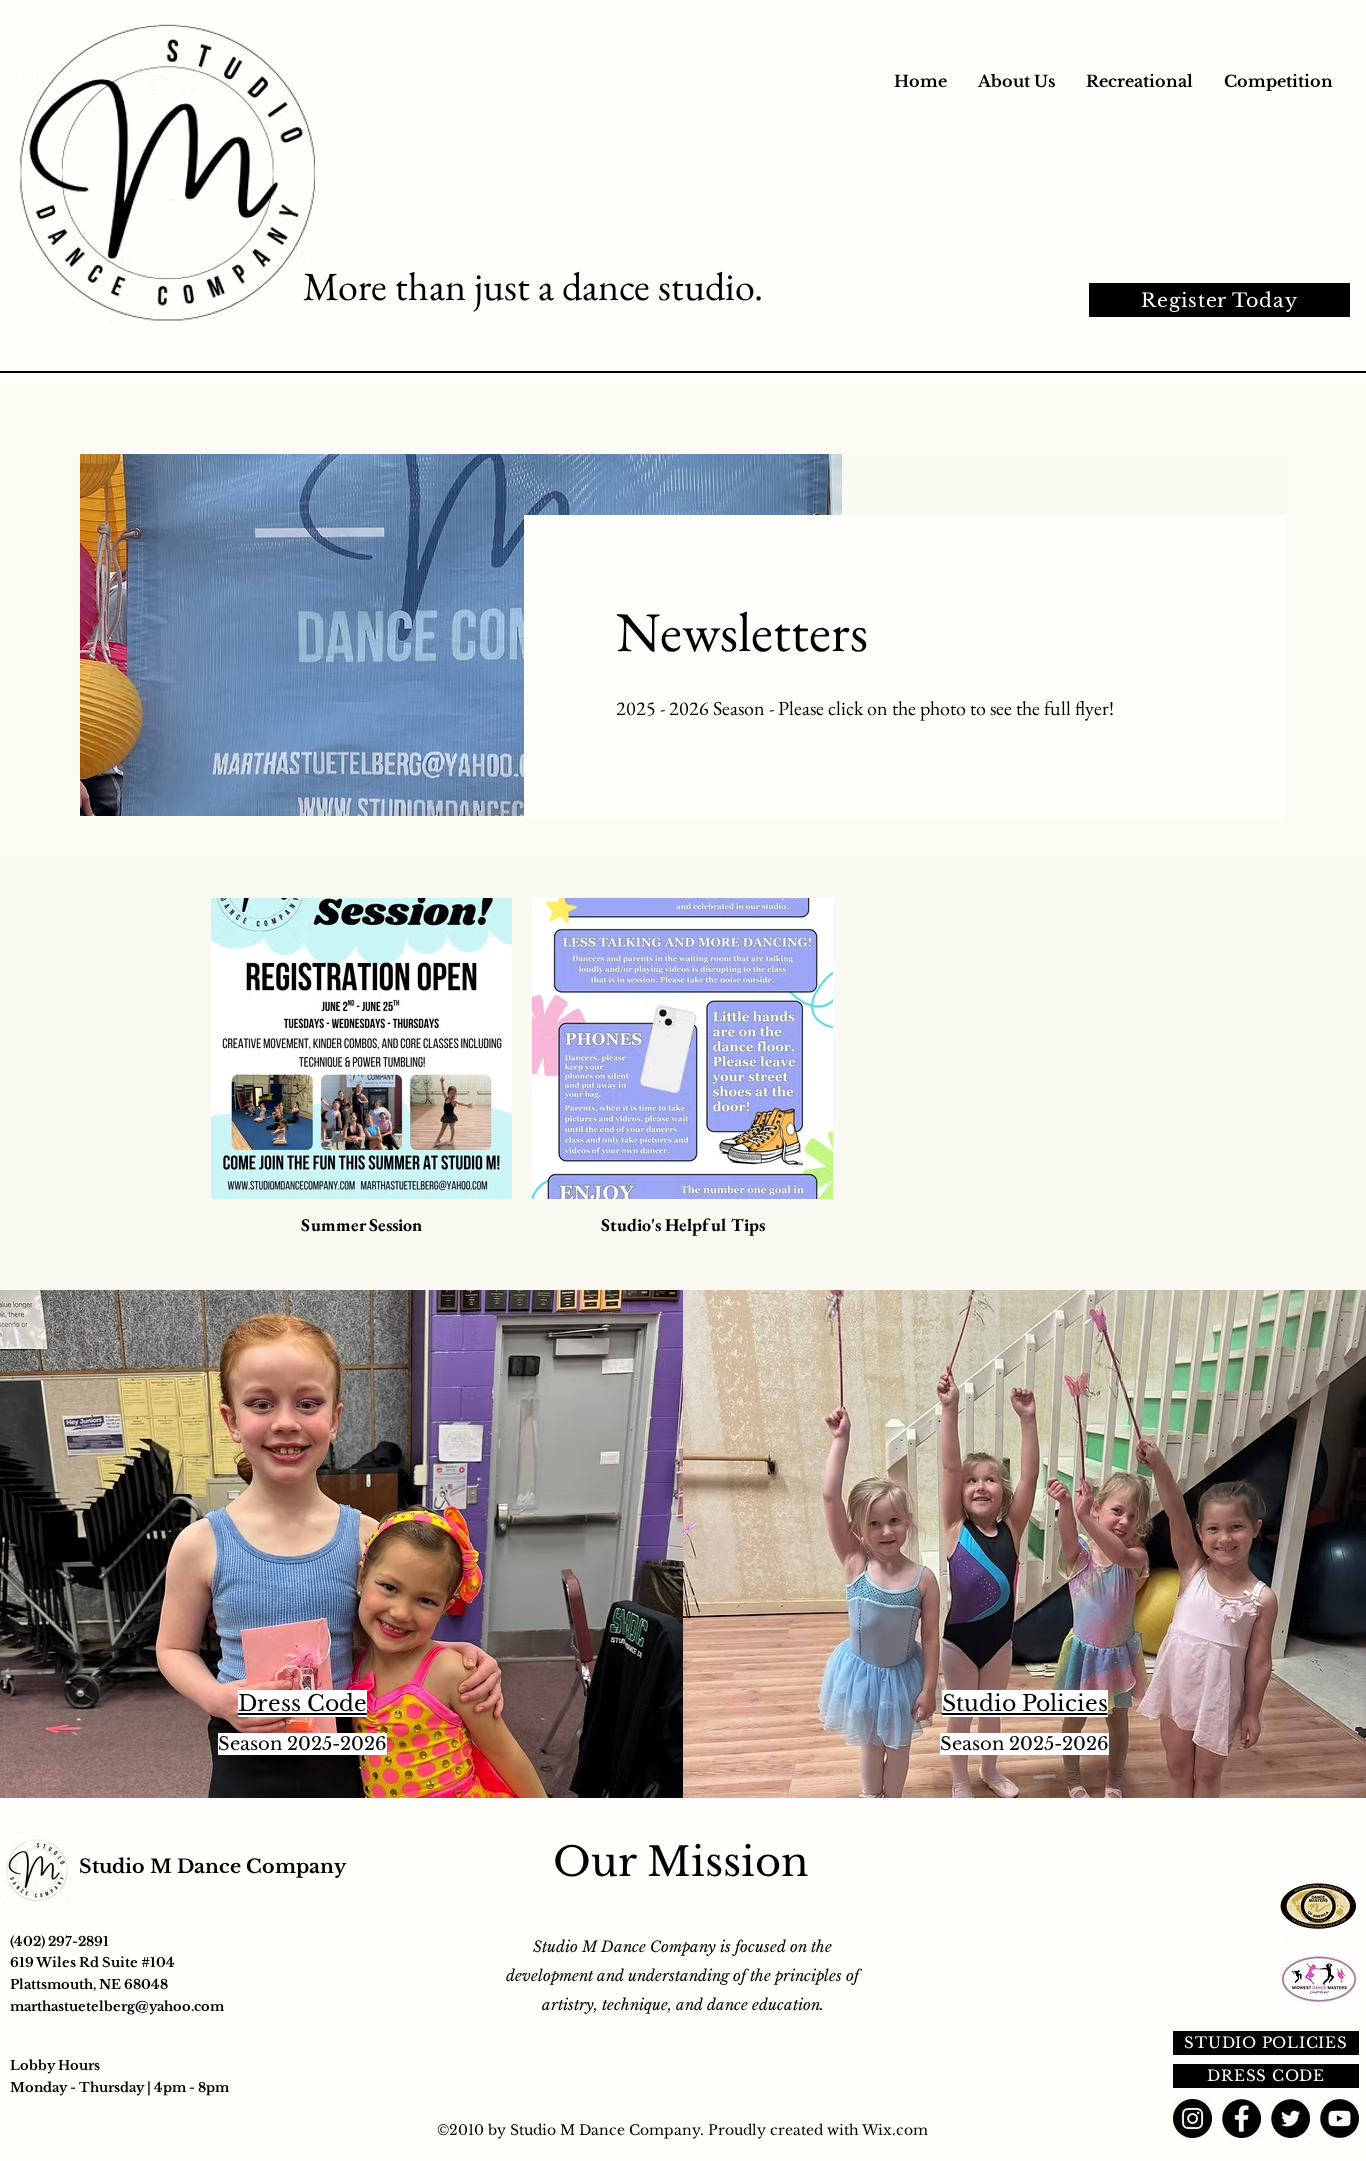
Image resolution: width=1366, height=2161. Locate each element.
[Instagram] (1192, 2118)
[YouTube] (1339, 2118)
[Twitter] (1290, 2118)
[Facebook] (1241, 2118)
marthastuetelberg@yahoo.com (117, 2006)
